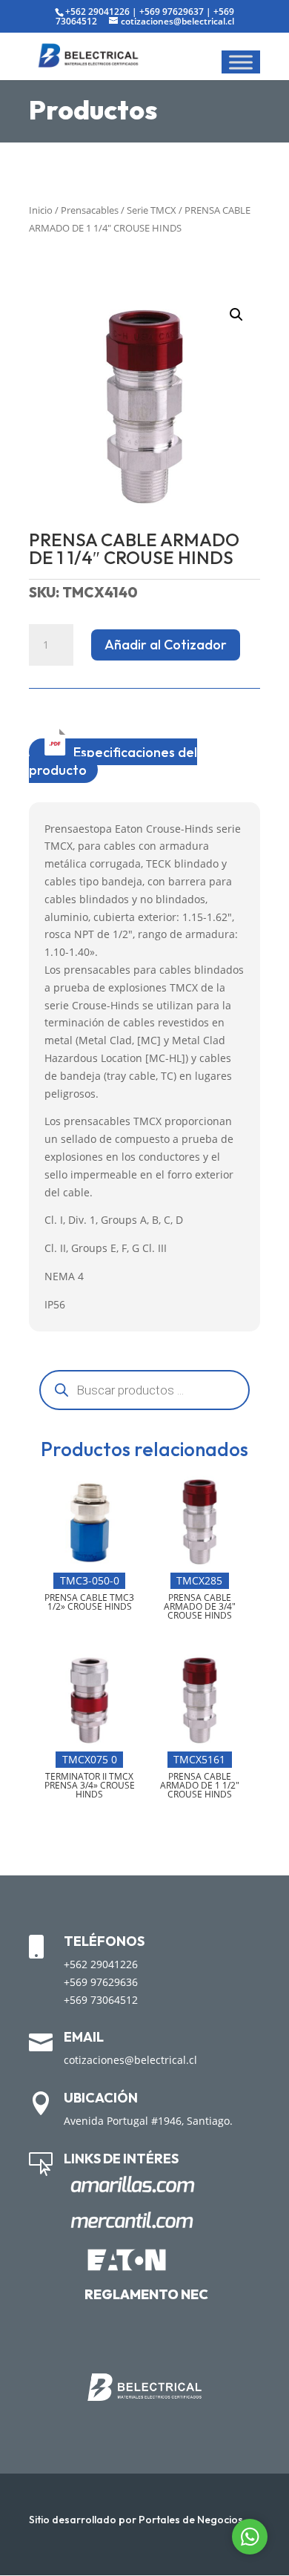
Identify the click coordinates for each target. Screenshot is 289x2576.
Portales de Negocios (191, 2520)
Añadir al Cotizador (166, 645)
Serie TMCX (152, 210)
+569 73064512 (101, 2000)
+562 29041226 (97, 12)
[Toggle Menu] (241, 62)
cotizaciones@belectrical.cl (130, 2060)
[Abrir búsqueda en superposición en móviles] (144, 1390)
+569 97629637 (172, 12)
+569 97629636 (101, 1982)
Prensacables (90, 210)
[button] (236, 315)
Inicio (41, 210)
